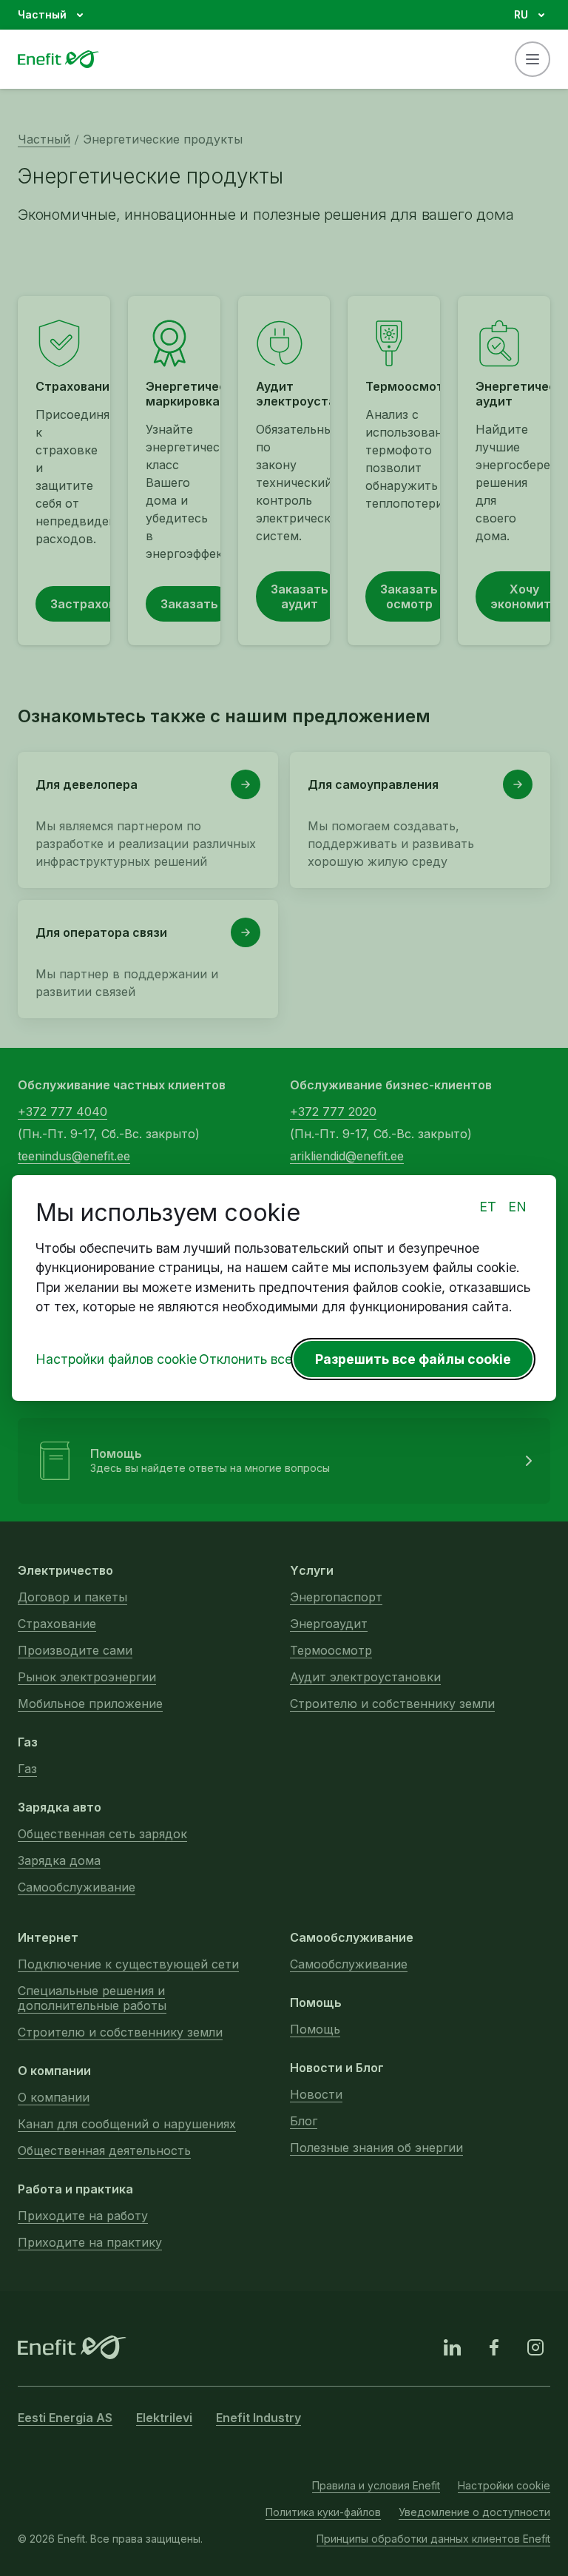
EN (517, 1207)
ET (488, 1207)
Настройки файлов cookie (116, 1359)
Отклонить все (246, 1359)
